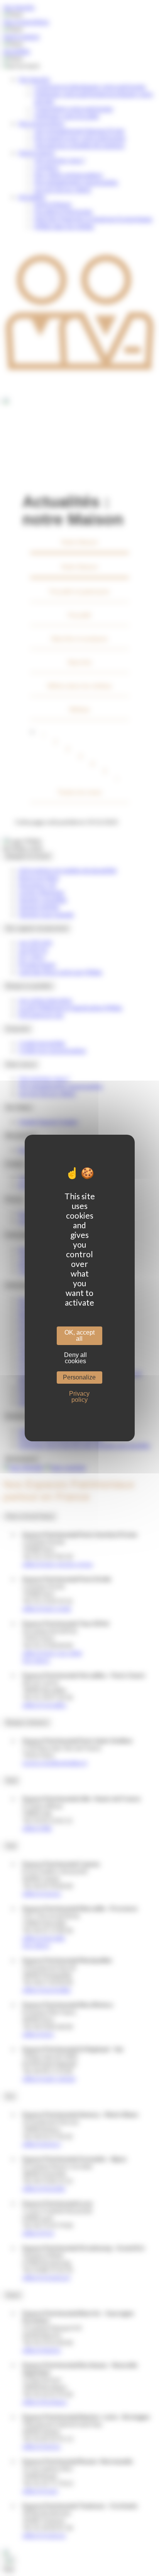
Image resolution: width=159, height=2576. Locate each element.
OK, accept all (79, 1336)
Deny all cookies (75, 1358)
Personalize (79, 1377)
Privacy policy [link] (79, 1397)
